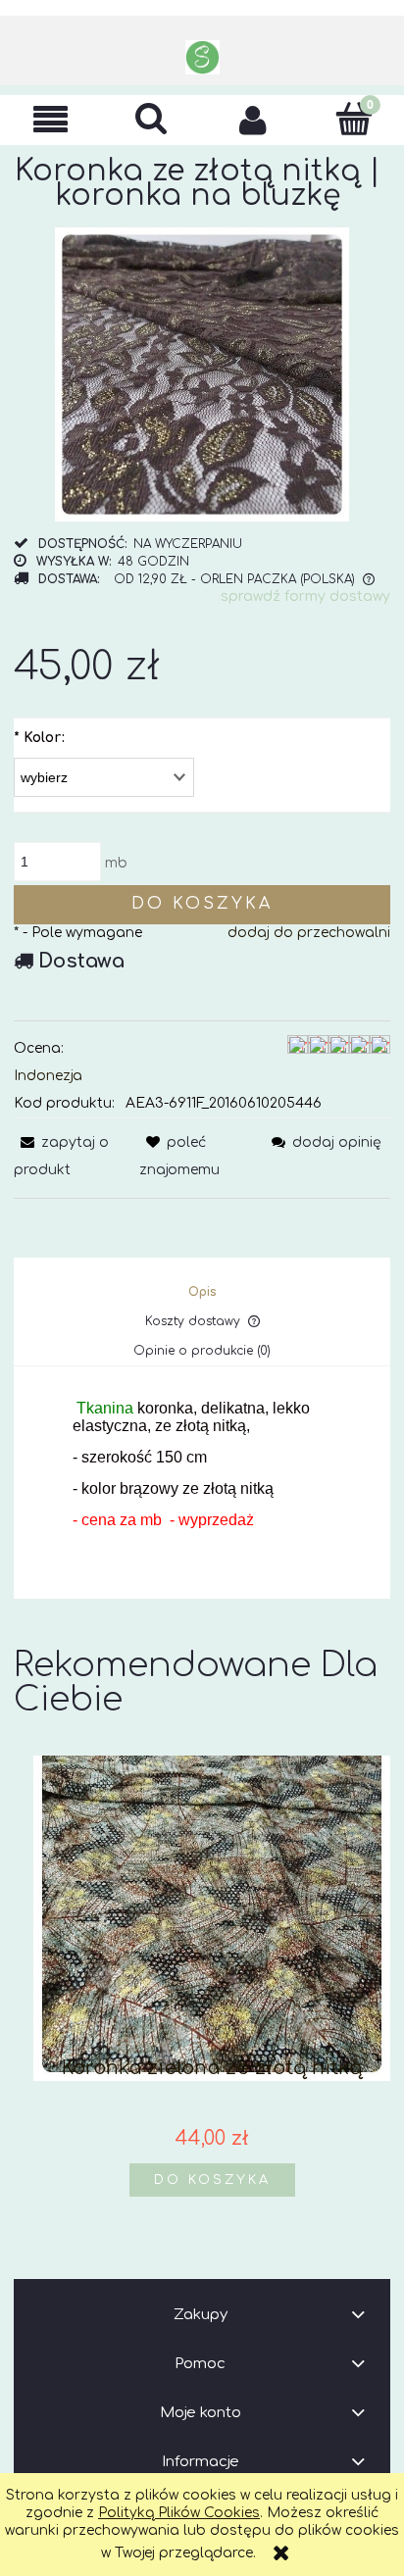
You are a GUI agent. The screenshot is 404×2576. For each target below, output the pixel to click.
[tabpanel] (202, 1480)
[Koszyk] (353, 119)
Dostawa (81, 961)
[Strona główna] (202, 57)
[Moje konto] (252, 120)
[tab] (202, 1292)
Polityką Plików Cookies (179, 2513)
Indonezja (48, 1076)
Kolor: (39, 738)
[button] (50, 120)
